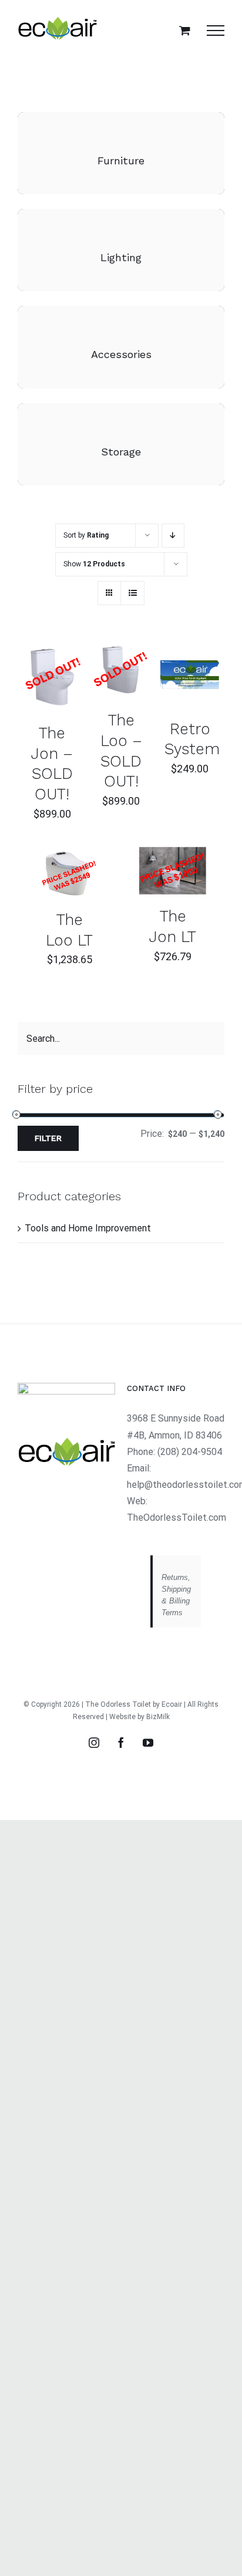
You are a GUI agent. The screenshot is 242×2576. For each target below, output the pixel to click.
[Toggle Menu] (216, 31)
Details (52, 678)
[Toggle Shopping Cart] (185, 30)
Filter (48, 1138)
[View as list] (132, 593)
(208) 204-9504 (190, 1452)
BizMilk (158, 1717)
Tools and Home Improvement (88, 1228)
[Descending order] (173, 536)
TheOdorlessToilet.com (177, 1517)
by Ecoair (167, 1704)
